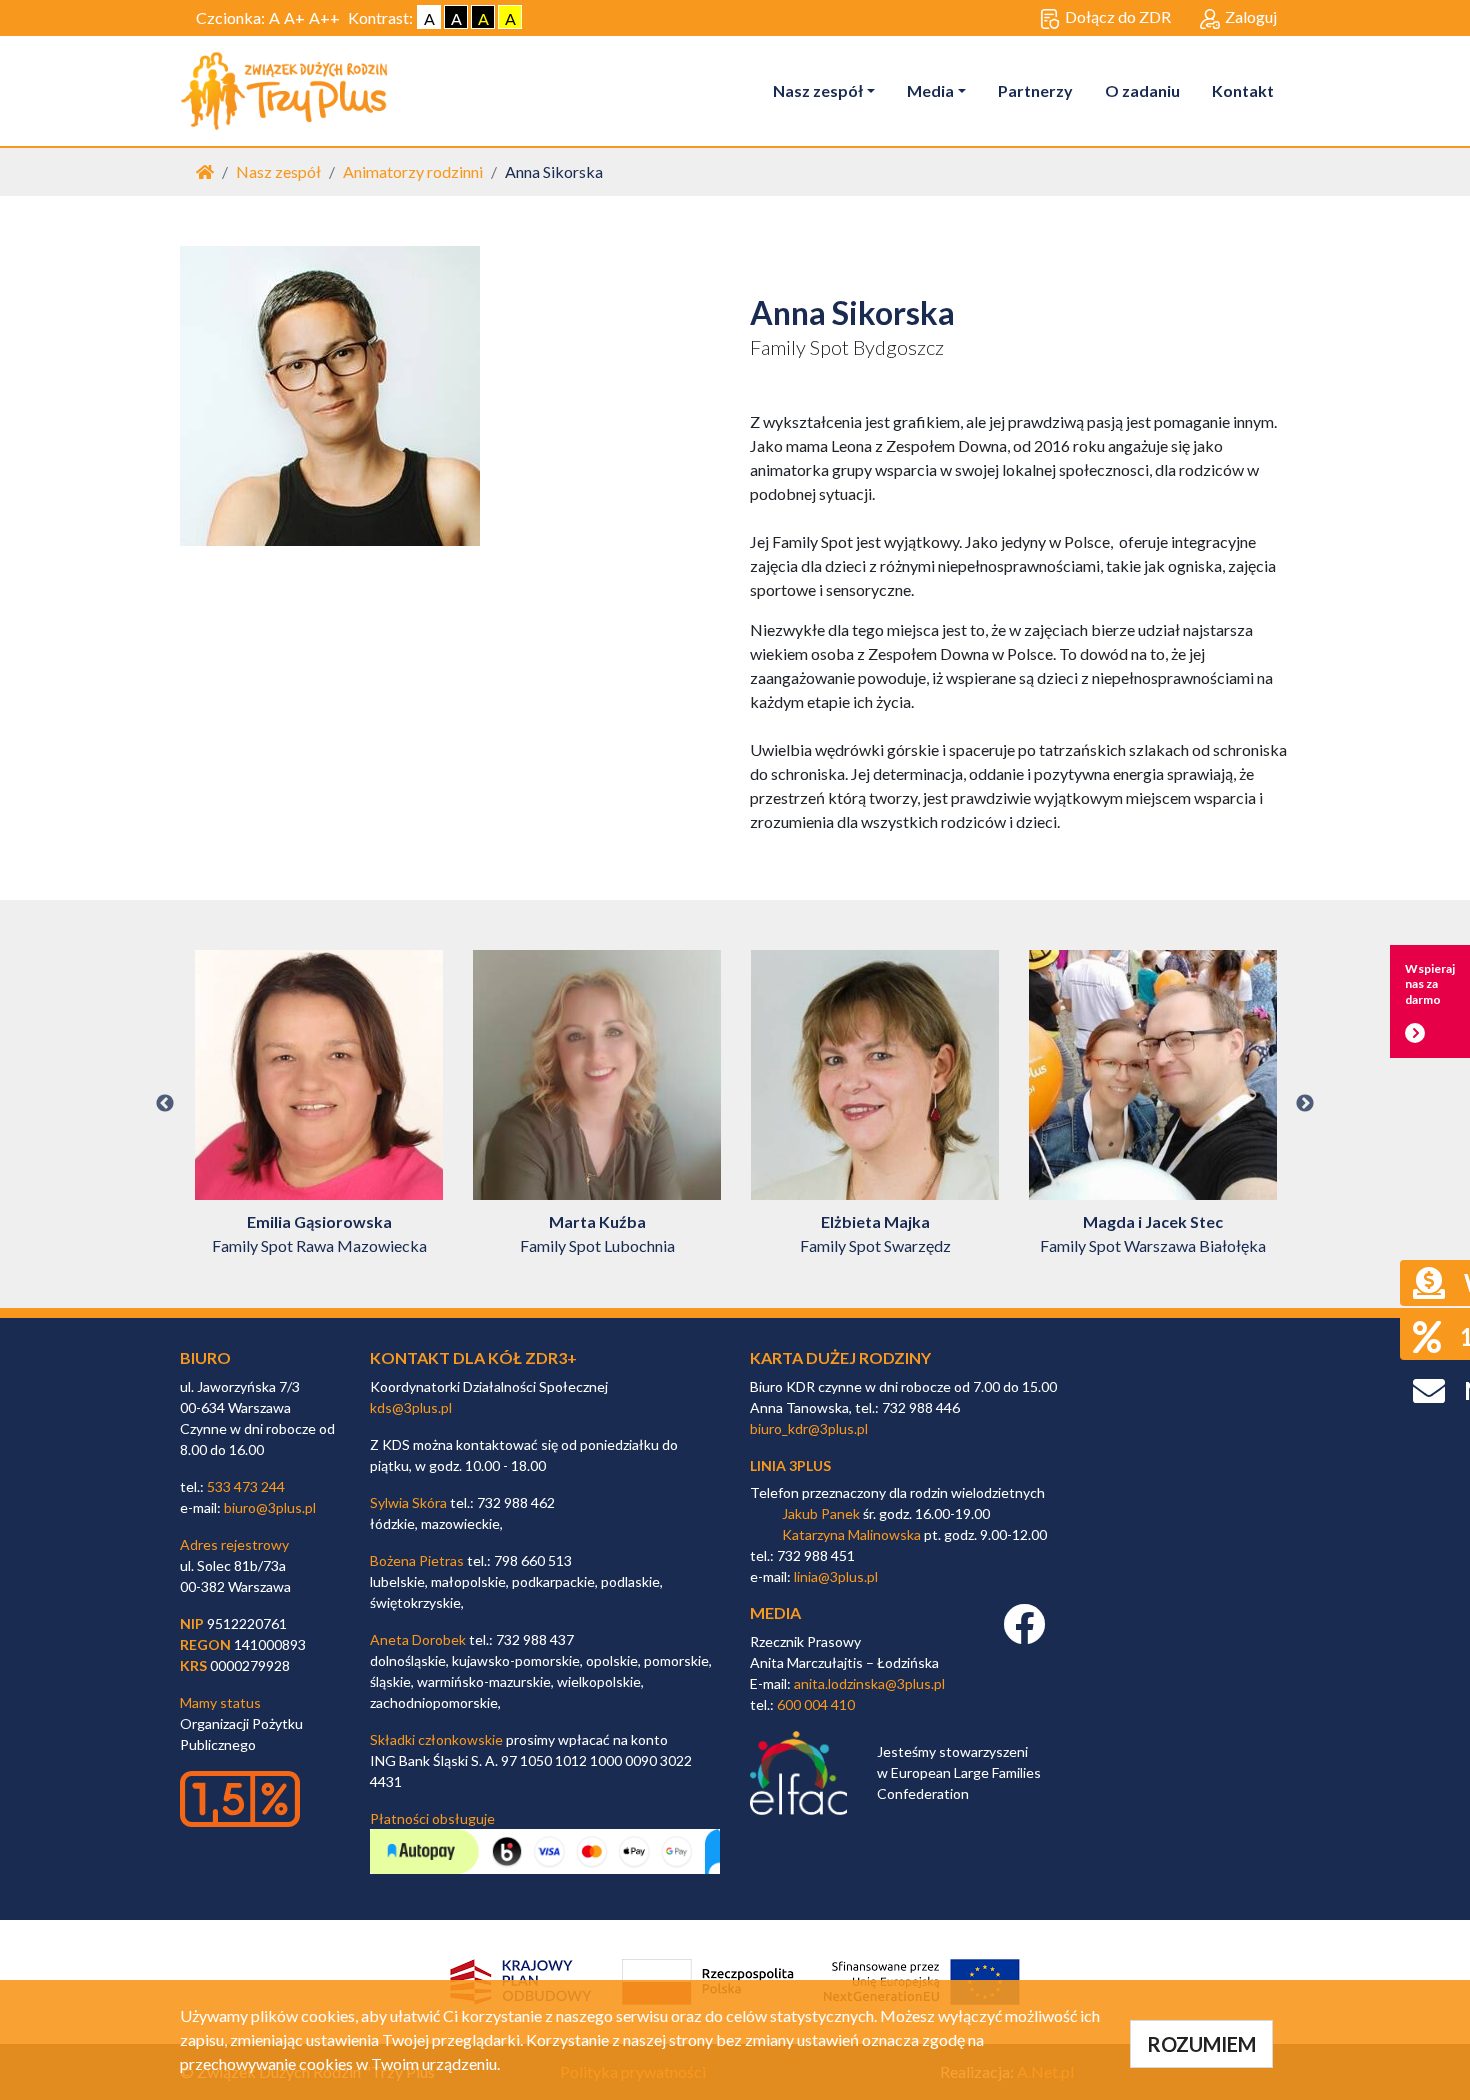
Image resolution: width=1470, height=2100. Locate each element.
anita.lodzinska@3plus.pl (869, 1683)
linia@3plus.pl (836, 1576)
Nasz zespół (818, 90)
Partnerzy (1035, 90)
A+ (294, 17)
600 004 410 (816, 1704)
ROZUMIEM (1201, 2044)
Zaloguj (1251, 16)
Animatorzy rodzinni (413, 171)
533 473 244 (246, 1486)
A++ (324, 17)
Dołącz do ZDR (1118, 16)
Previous (165, 1104)
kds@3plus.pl (411, 1407)
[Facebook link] (1024, 1634)
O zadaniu (1142, 90)
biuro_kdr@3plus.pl (809, 1428)
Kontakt (1243, 90)
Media (930, 90)
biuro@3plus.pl (270, 1507)
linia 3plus (790, 1465)
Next (1305, 1104)
